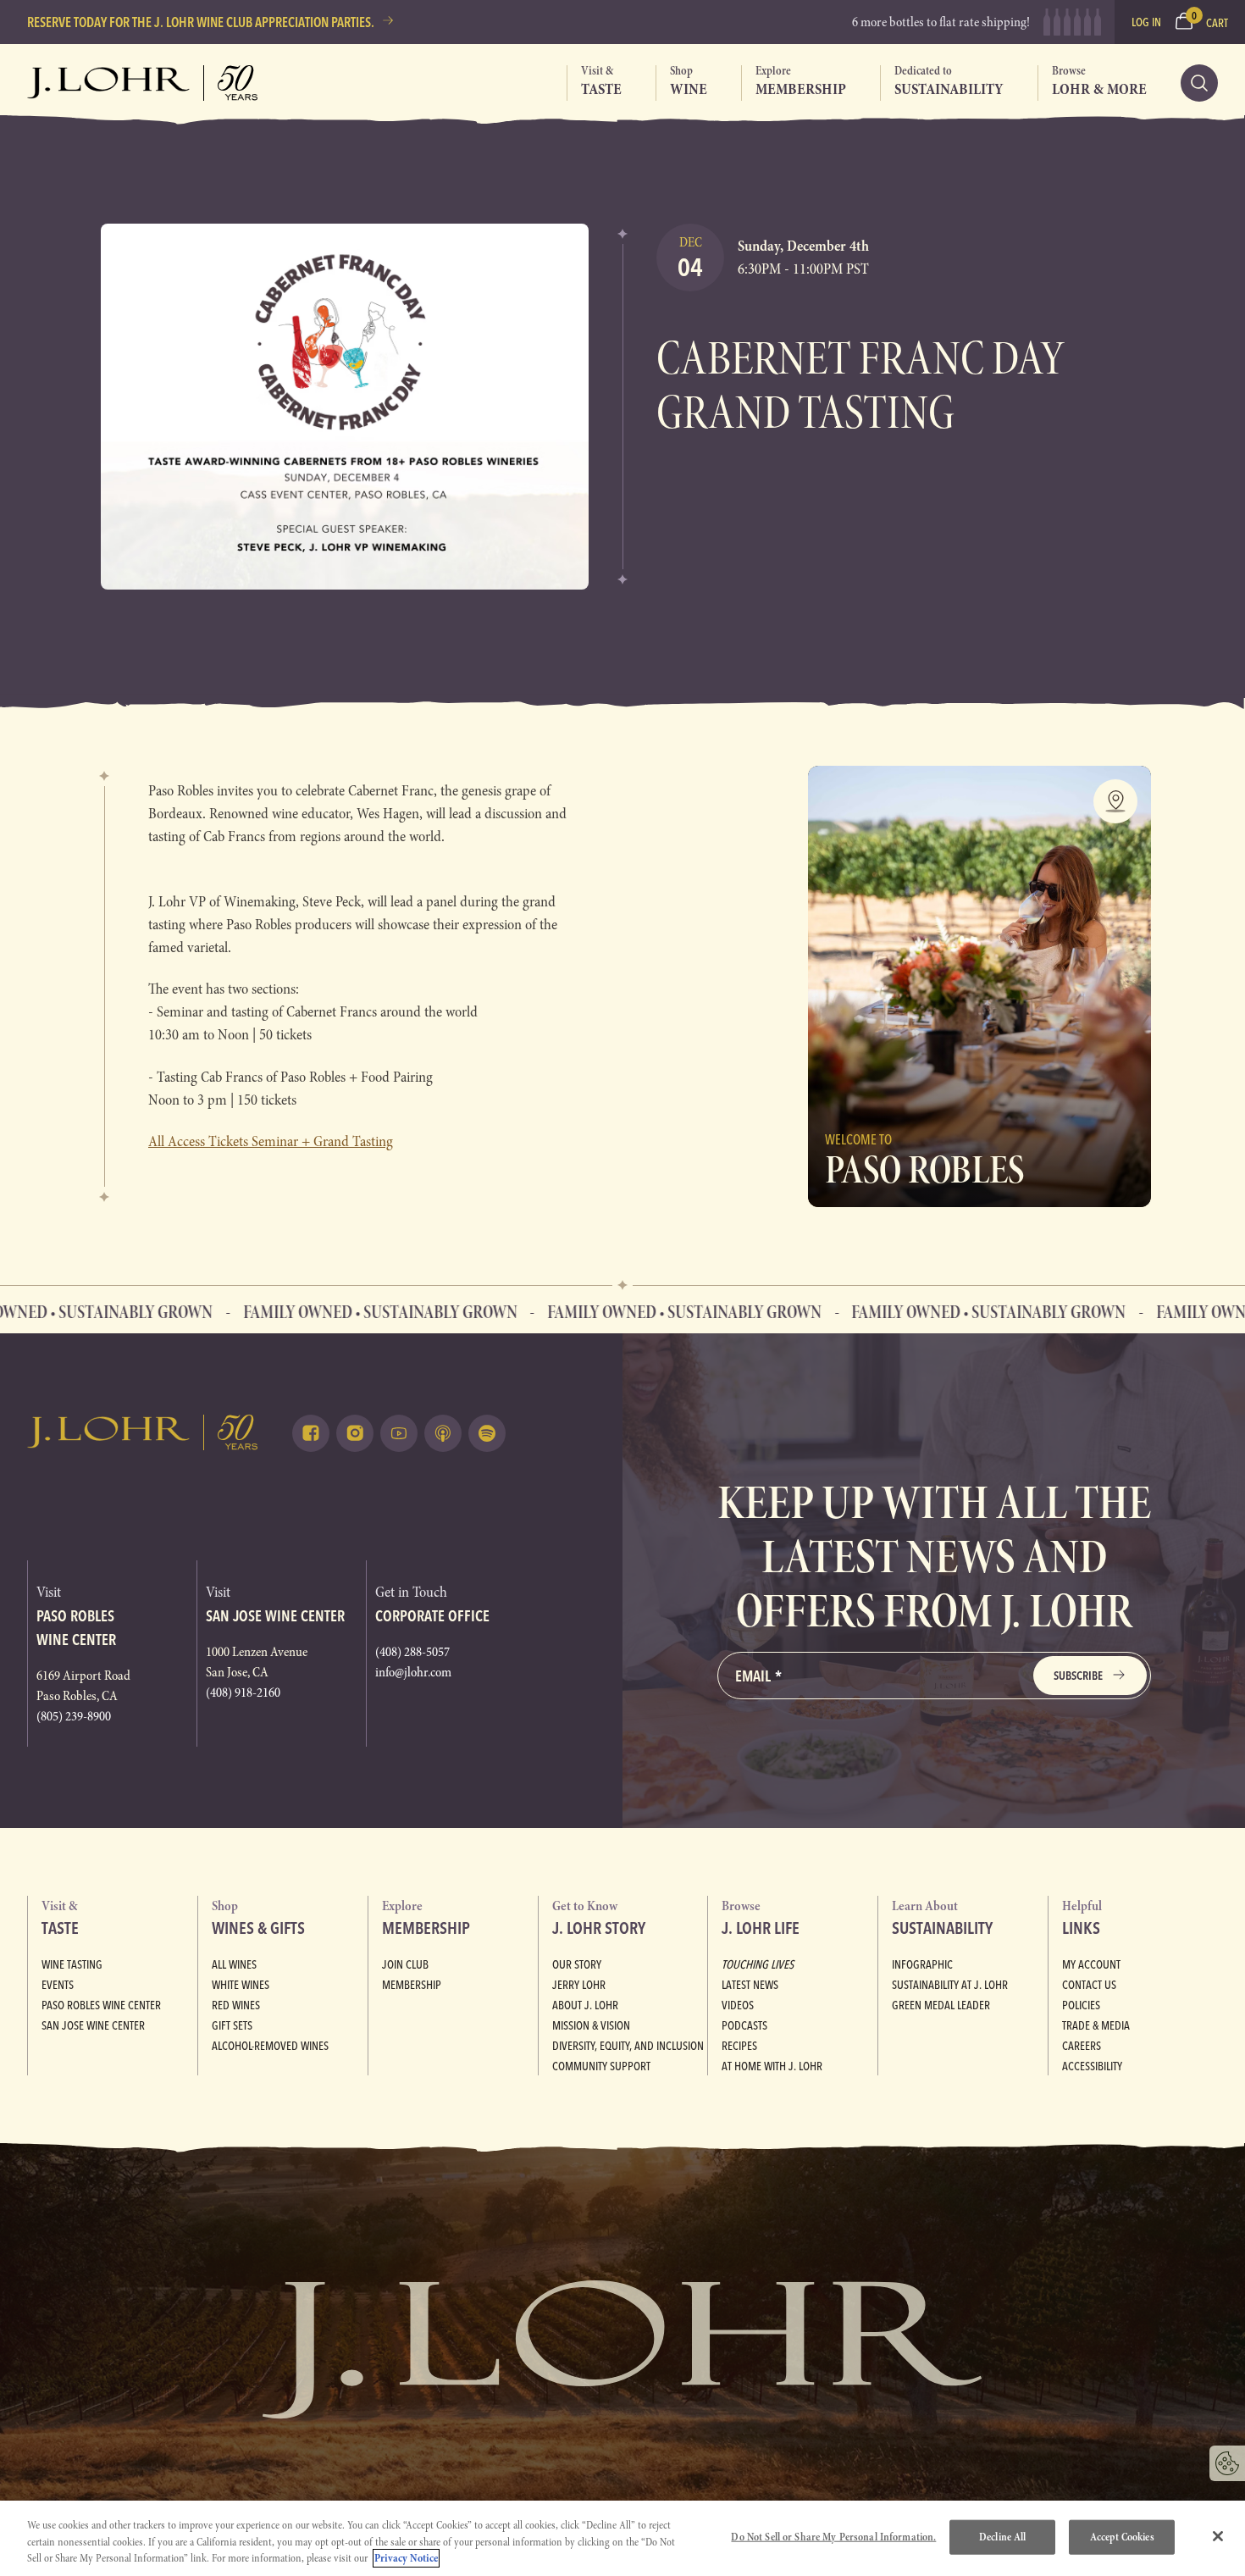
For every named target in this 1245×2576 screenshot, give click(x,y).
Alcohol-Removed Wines (270, 2046)
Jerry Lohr (579, 1985)
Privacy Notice (406, 2558)
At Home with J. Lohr (772, 2066)
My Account (1091, 1964)
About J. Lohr (585, 2005)
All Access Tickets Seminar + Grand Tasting (271, 1141)
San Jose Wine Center (93, 2025)
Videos (738, 2005)
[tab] (594, 83)
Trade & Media (1096, 2025)
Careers (1082, 2046)
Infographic (922, 1964)
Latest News (750, 1985)
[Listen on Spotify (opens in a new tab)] (487, 1433)
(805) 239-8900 (74, 1716)
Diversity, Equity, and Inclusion (628, 2046)
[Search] (1199, 83)
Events (58, 1985)
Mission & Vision (591, 2025)
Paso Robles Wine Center (101, 2005)
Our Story (577, 1964)
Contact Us (1089, 1985)
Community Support (601, 2066)
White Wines (241, 1985)
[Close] (1218, 2536)
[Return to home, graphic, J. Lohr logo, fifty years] (143, 83)
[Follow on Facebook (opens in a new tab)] (311, 1433)
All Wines (234, 1964)
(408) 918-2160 (243, 1692)
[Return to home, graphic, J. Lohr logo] (143, 1432)
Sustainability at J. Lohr (950, 1985)
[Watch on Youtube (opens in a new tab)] (399, 1433)
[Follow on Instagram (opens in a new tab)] (355, 1433)
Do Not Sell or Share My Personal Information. (833, 2536)
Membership (412, 1985)
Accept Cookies (1122, 2536)
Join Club (405, 1964)
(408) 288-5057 (412, 1652)
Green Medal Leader (941, 2005)
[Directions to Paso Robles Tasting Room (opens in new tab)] (1115, 801)
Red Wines (236, 2005)
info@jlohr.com (413, 1672)
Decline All (1002, 2536)
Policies (1081, 2005)
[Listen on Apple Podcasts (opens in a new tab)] (443, 1433)
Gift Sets (232, 2025)
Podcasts (744, 2025)
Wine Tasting (72, 1964)
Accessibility (1092, 2066)
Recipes (739, 2046)
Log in (1146, 22)
